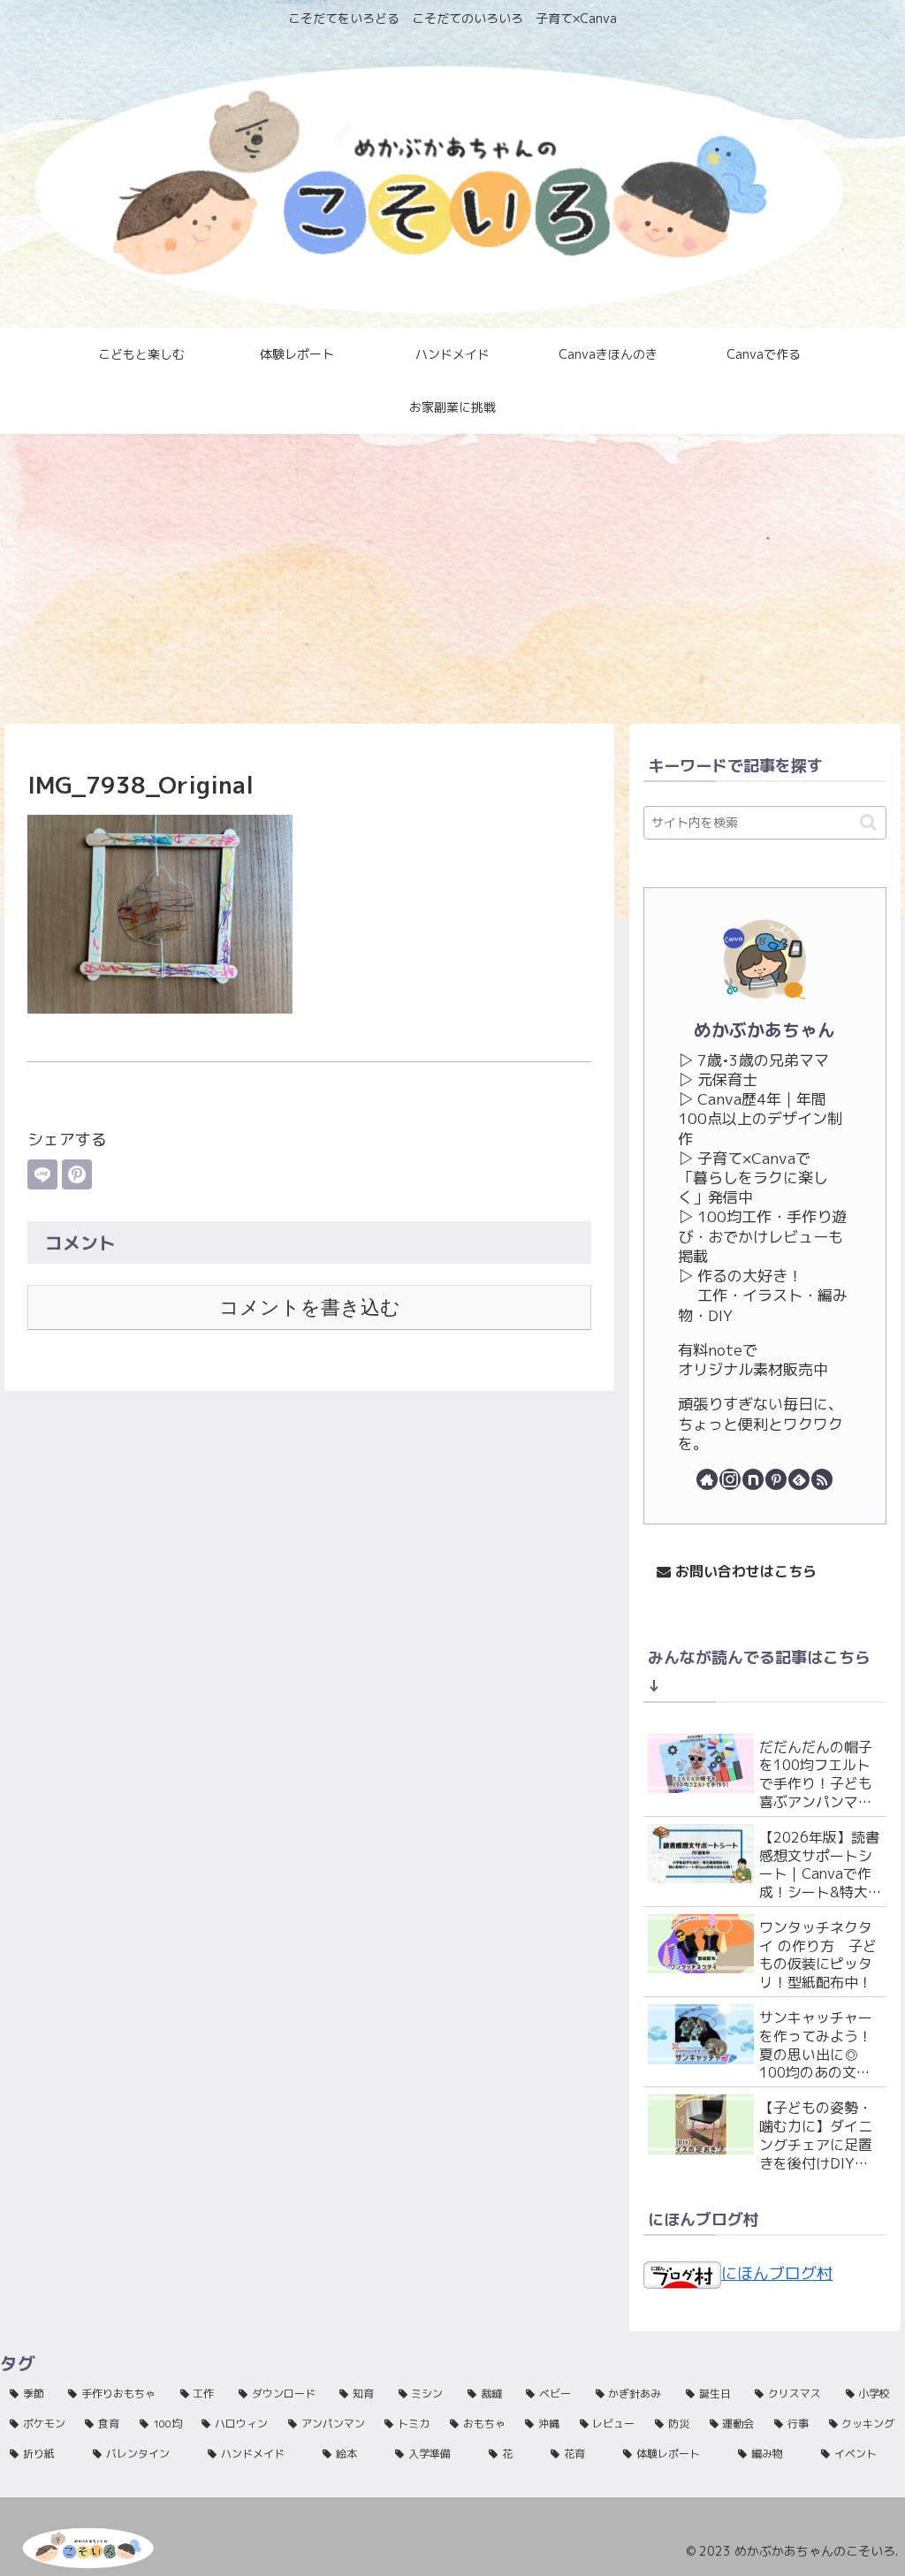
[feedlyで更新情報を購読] (799, 1479)
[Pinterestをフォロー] (776, 1479)
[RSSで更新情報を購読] (822, 1479)
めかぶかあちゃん (764, 1030)
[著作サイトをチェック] (707, 1479)
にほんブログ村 (777, 2273)
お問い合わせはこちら (744, 1571)
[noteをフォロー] (753, 1479)
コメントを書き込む (310, 1307)
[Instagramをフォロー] (730, 1479)
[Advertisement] (452, 579)
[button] (868, 822)
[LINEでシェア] (42, 1174)
